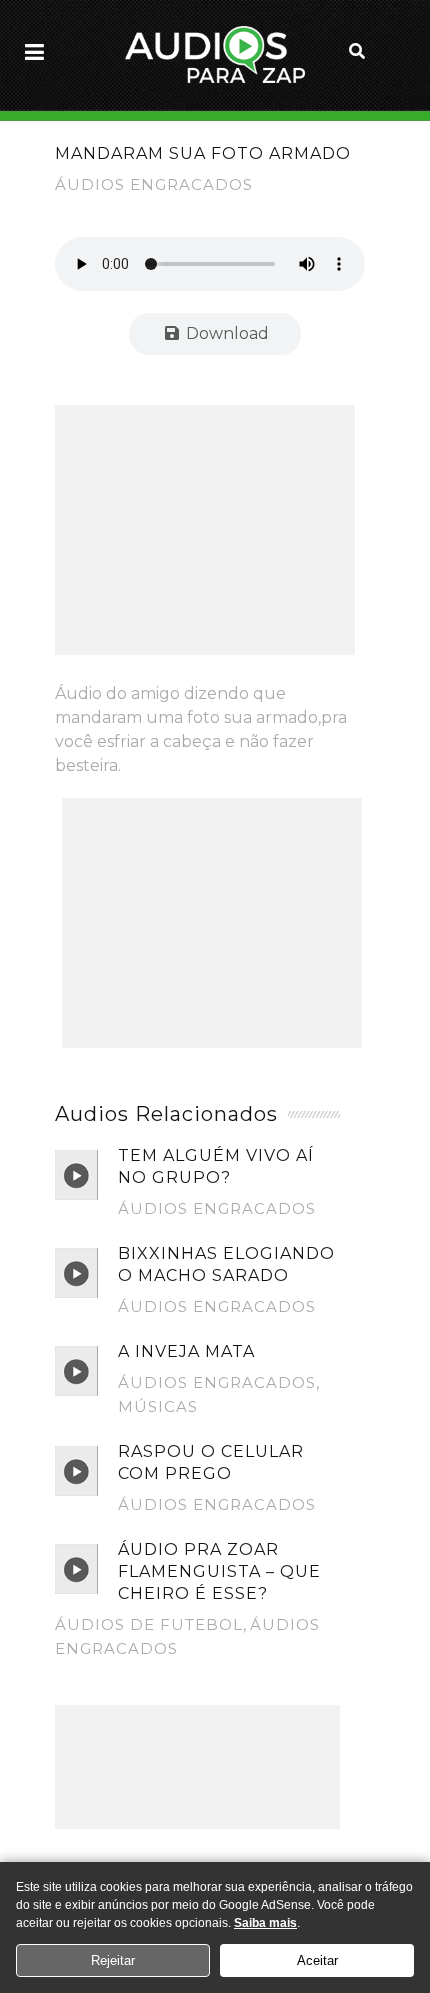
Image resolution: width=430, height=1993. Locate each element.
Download (225, 333)
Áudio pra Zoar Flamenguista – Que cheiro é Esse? (219, 1571)
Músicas (158, 1406)
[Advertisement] (205, 530)
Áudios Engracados (154, 184)
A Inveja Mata (186, 1351)
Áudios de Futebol (149, 1624)
